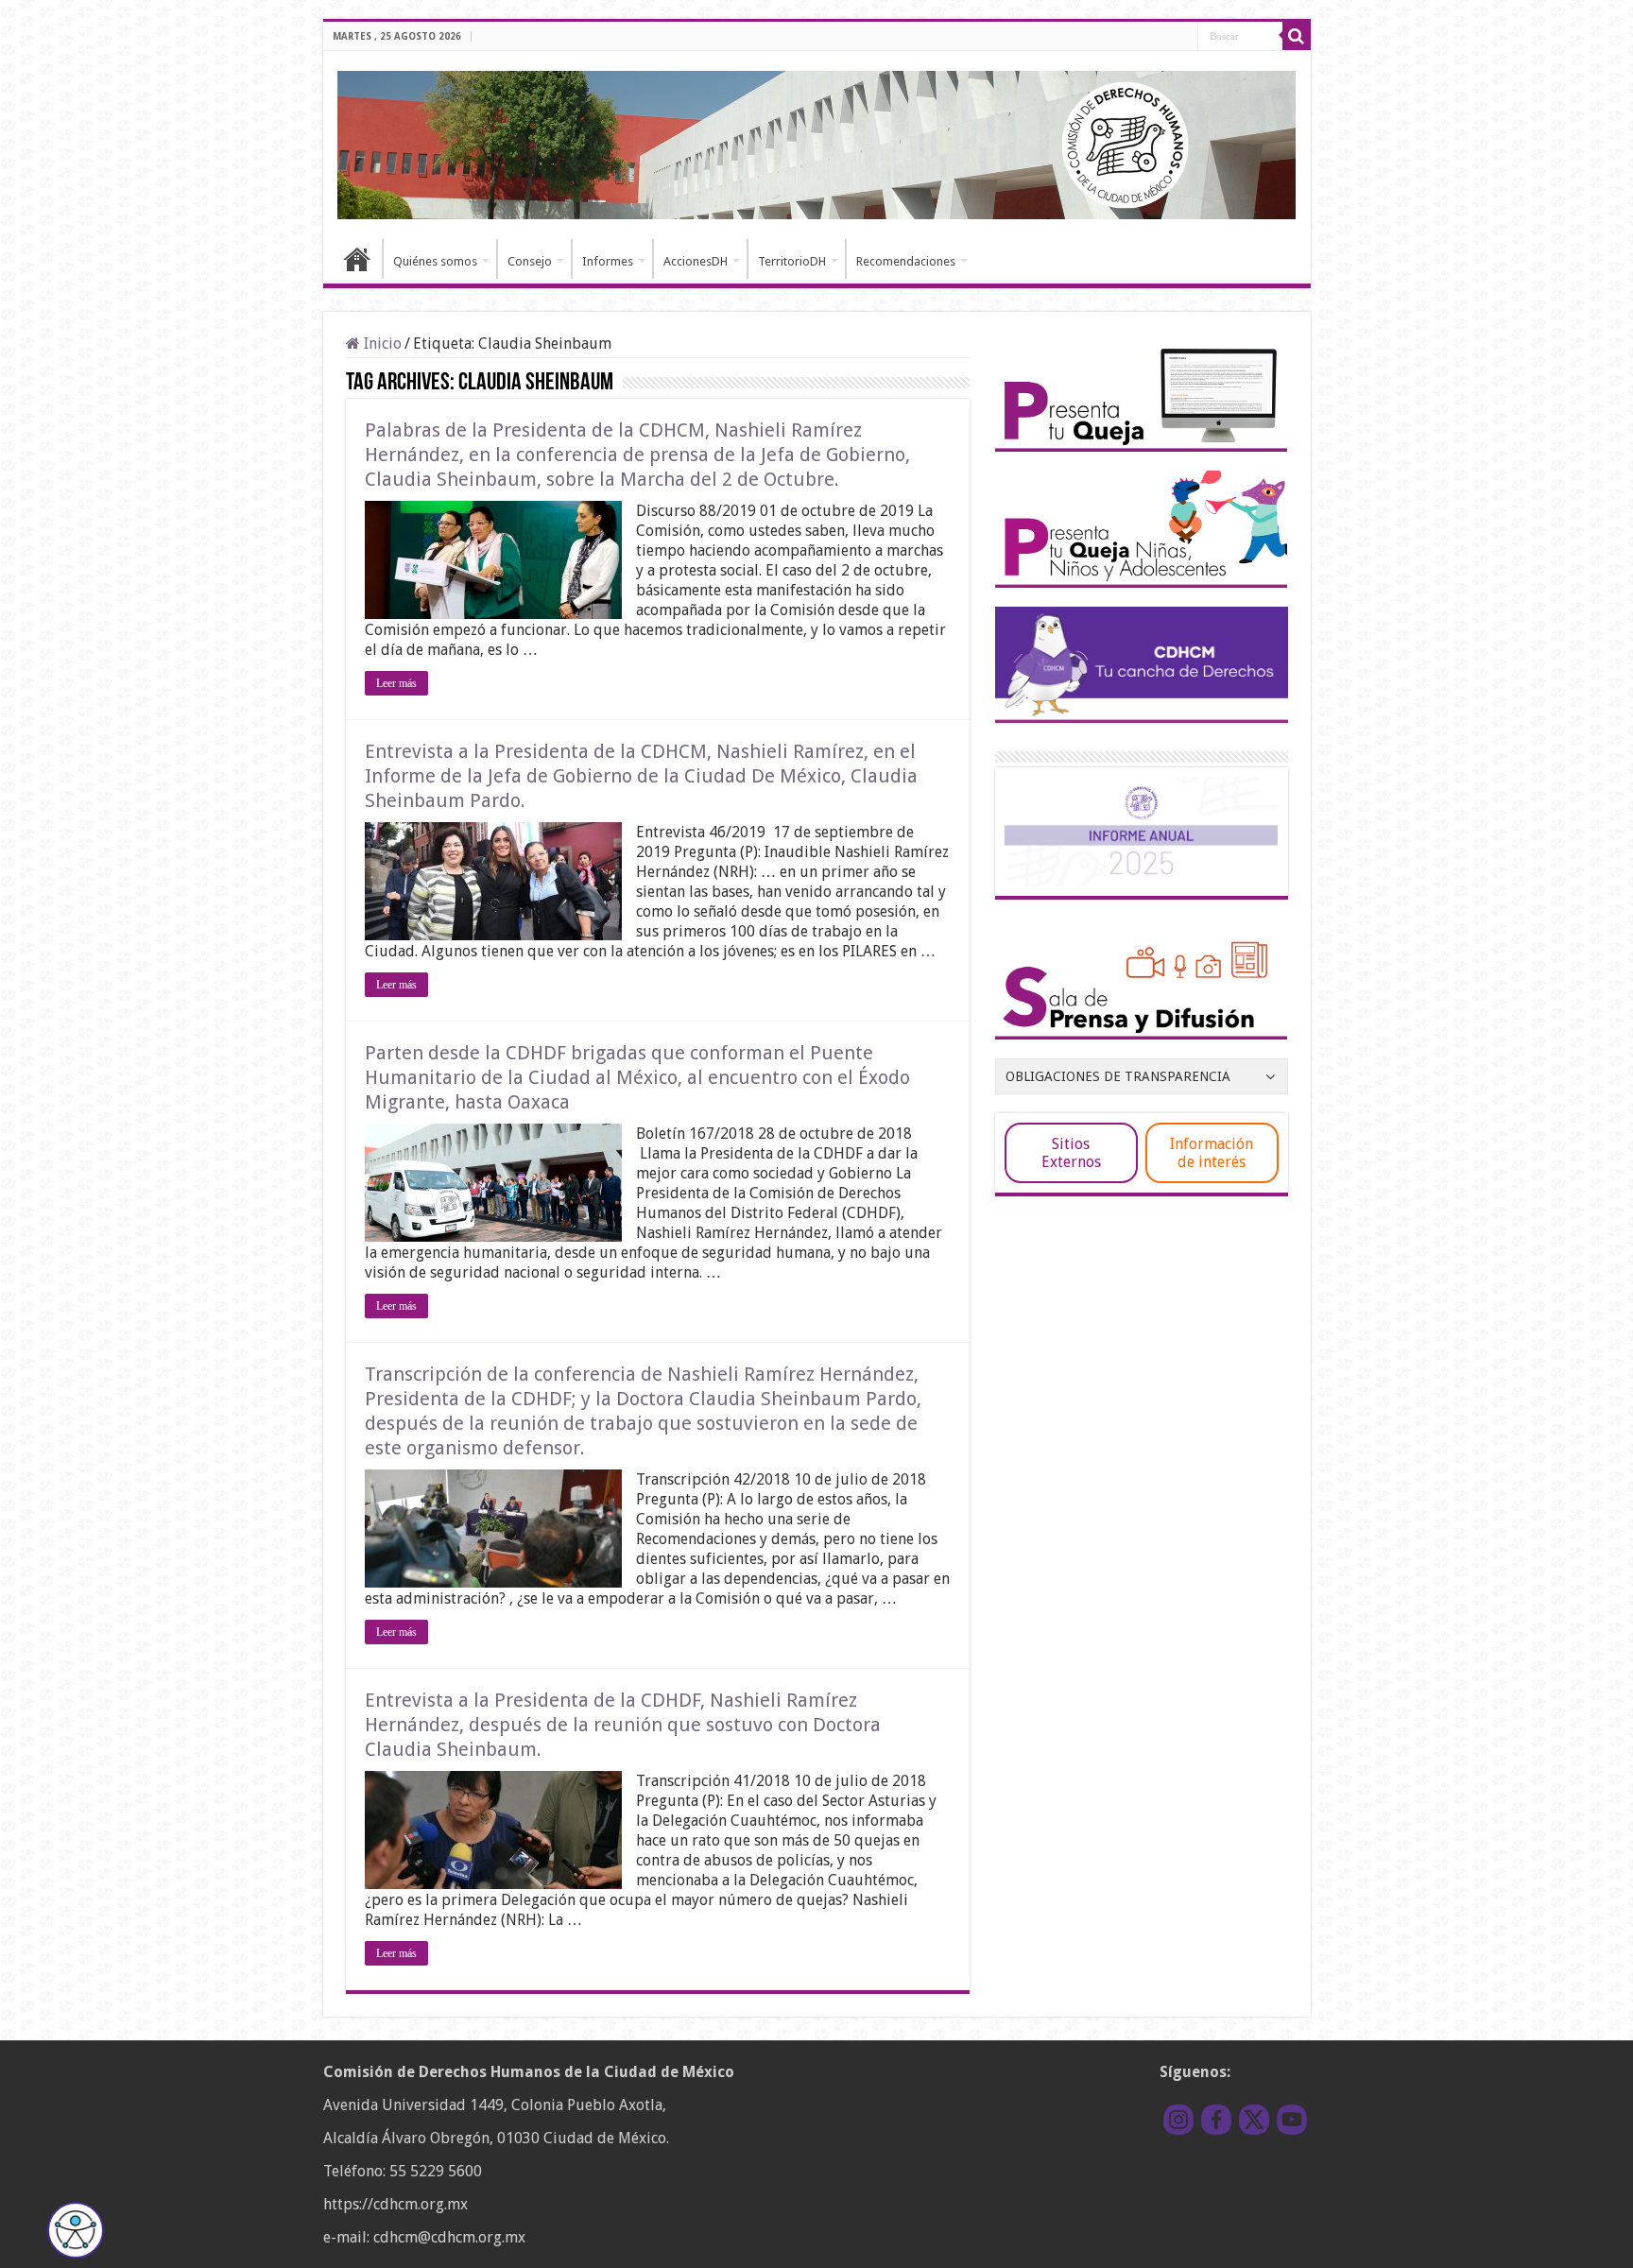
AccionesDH (696, 261)
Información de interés (1212, 1153)
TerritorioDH (792, 261)
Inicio (357, 259)
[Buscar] (1297, 36)
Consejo (530, 261)
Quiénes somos (435, 261)
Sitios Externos (1071, 1153)
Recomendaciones (906, 261)
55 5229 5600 (436, 2171)
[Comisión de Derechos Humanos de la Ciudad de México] (817, 142)
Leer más (396, 683)
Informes (608, 261)
